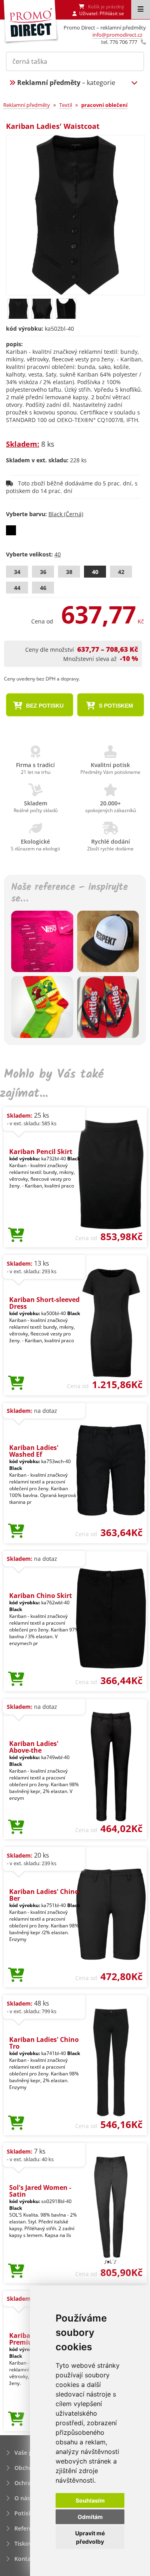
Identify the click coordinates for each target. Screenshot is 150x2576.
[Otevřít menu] (141, 10)
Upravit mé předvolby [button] (90, 2537)
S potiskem (115, 706)
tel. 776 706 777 (119, 42)
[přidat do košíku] (16, 1235)
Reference (28, 2528)
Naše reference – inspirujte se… (70, 894)
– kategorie (66, 83)
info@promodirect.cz (117, 35)
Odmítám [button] (90, 2517)
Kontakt (25, 2559)
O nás (22, 2498)
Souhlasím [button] (90, 2500)
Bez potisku (44, 706)
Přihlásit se (112, 13)
